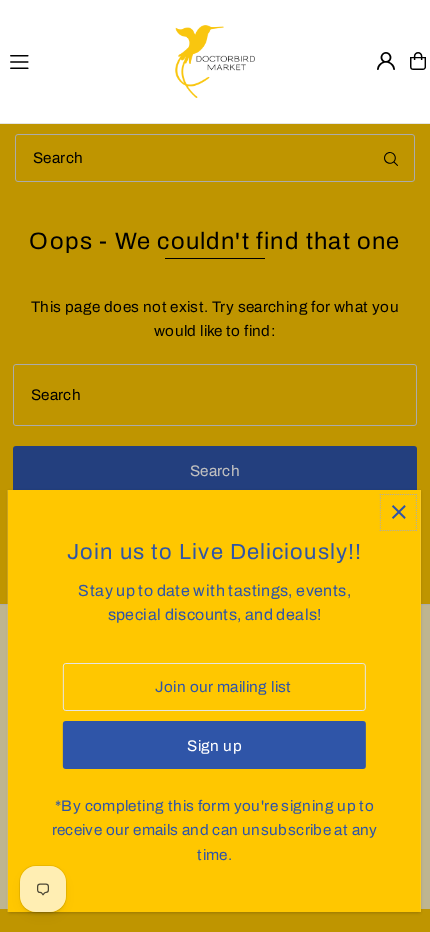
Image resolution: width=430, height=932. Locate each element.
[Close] (398, 512)
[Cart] (418, 61)
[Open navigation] (81, 60)
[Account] (386, 61)
